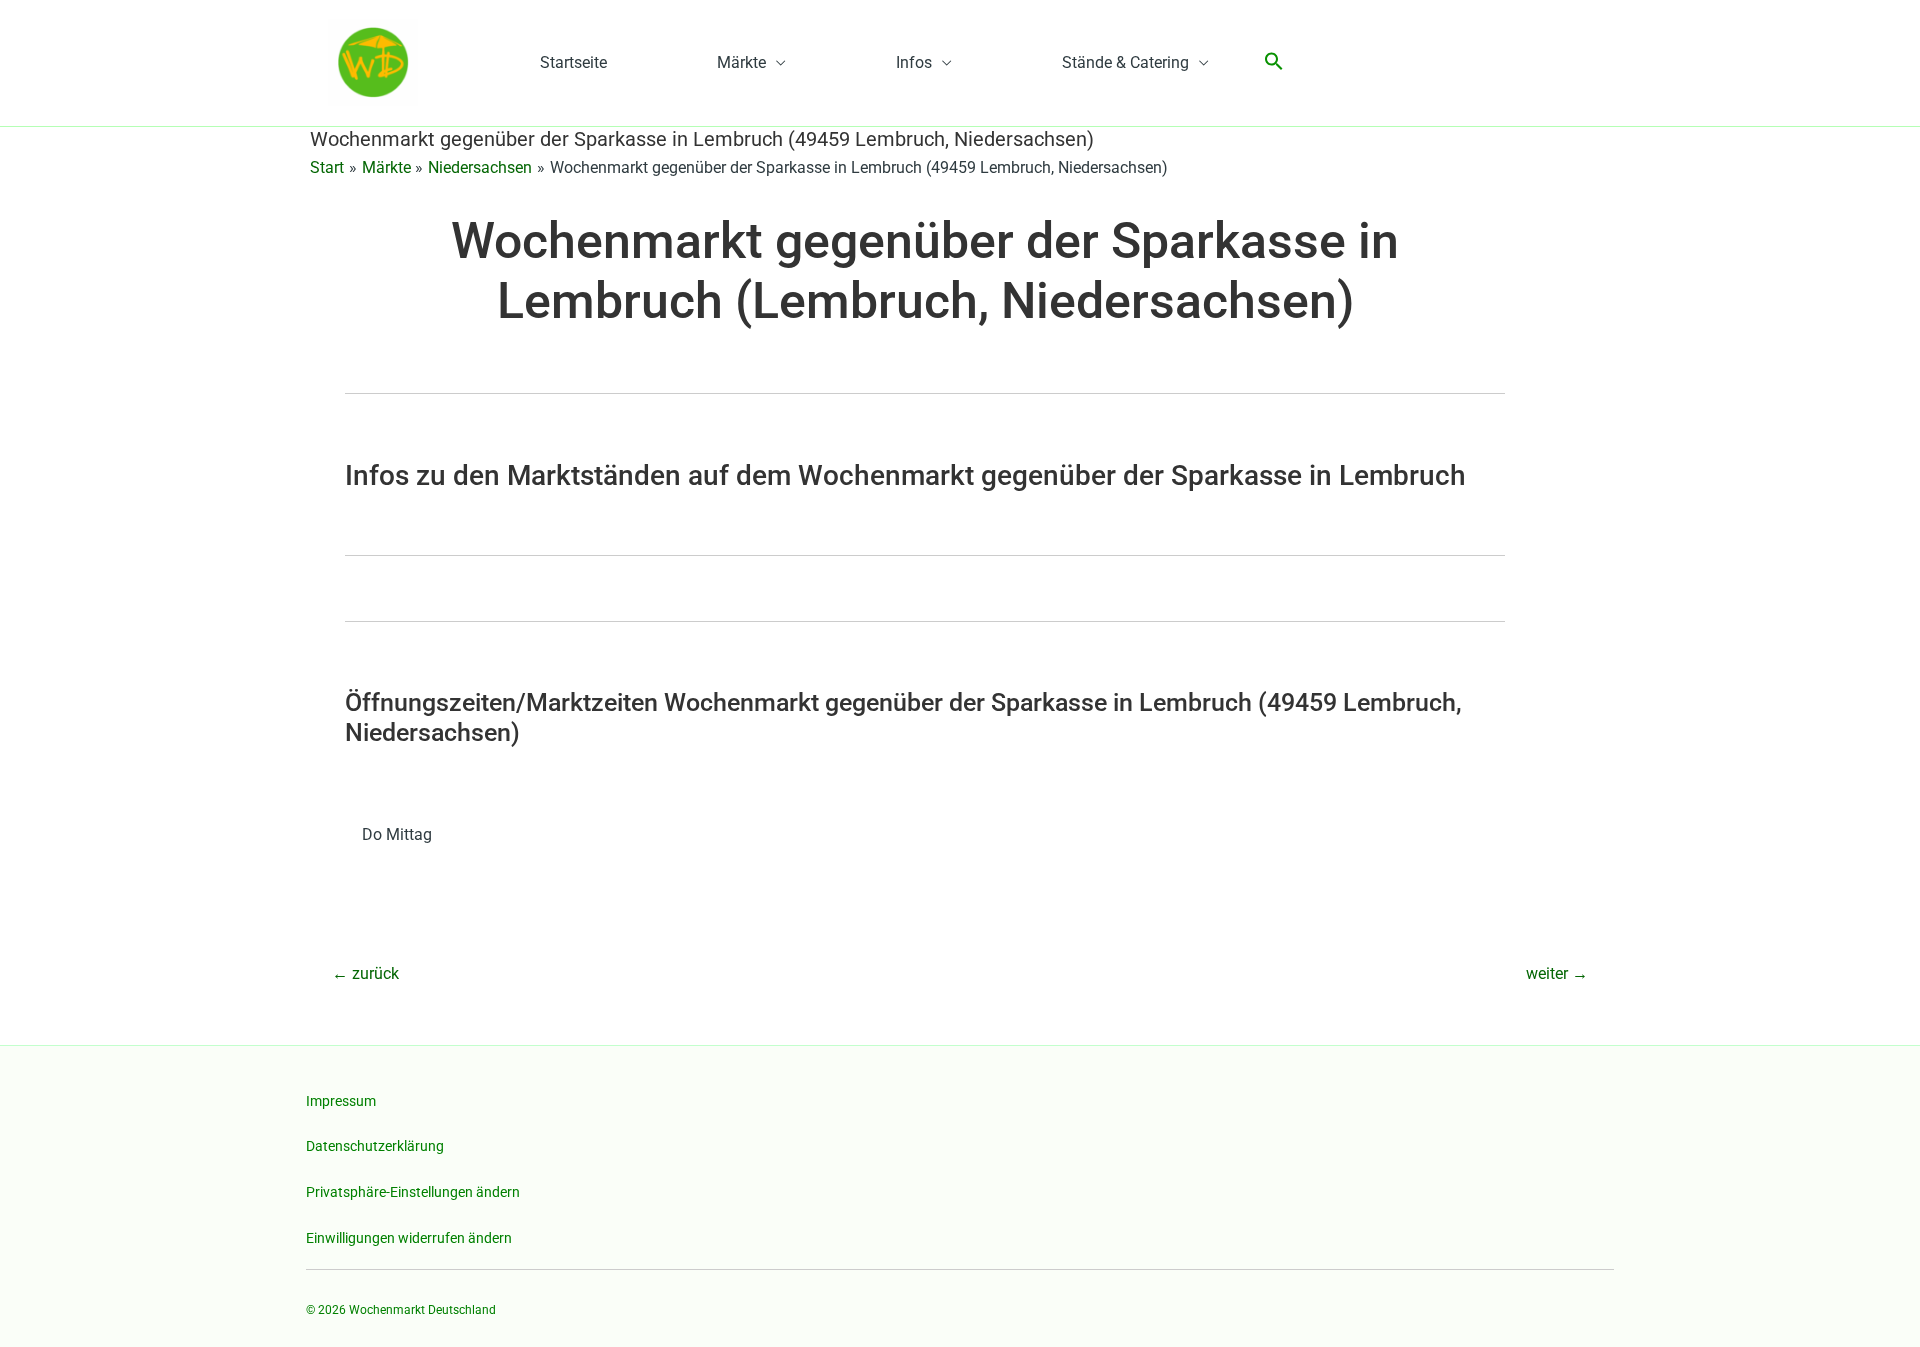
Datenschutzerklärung (375, 1146)
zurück (365, 973)
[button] (1274, 62)
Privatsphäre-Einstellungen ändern (413, 1192)
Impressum (341, 1101)
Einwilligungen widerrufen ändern (409, 1238)
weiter (1557, 973)
